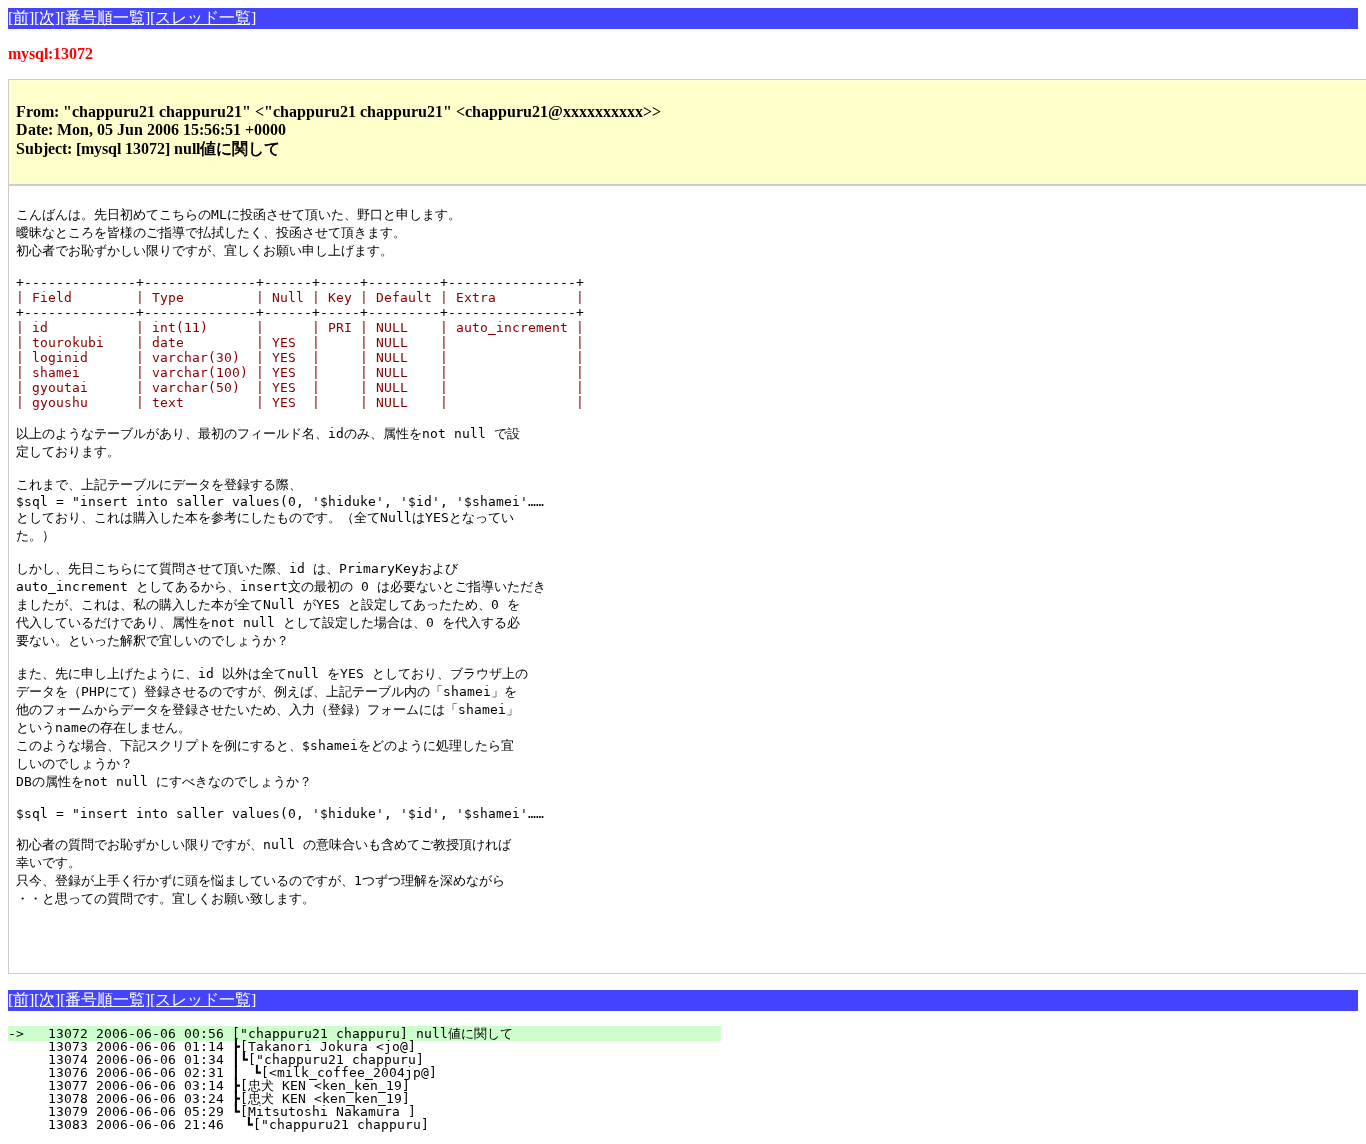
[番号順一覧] (105, 17)
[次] (47, 17)
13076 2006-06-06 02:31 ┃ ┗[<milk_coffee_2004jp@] (374, 1072)
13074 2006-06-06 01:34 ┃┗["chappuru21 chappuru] (376, 1059)
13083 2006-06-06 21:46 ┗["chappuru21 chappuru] (378, 1124)
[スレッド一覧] (203, 17)
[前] (21, 17)
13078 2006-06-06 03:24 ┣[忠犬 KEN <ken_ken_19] (377, 1098)
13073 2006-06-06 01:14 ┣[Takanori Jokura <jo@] (380, 1046)
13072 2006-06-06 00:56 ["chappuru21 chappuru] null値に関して (376, 1033)
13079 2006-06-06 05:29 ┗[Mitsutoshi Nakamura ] (380, 1111)
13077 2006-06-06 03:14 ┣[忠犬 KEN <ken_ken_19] (377, 1085)
